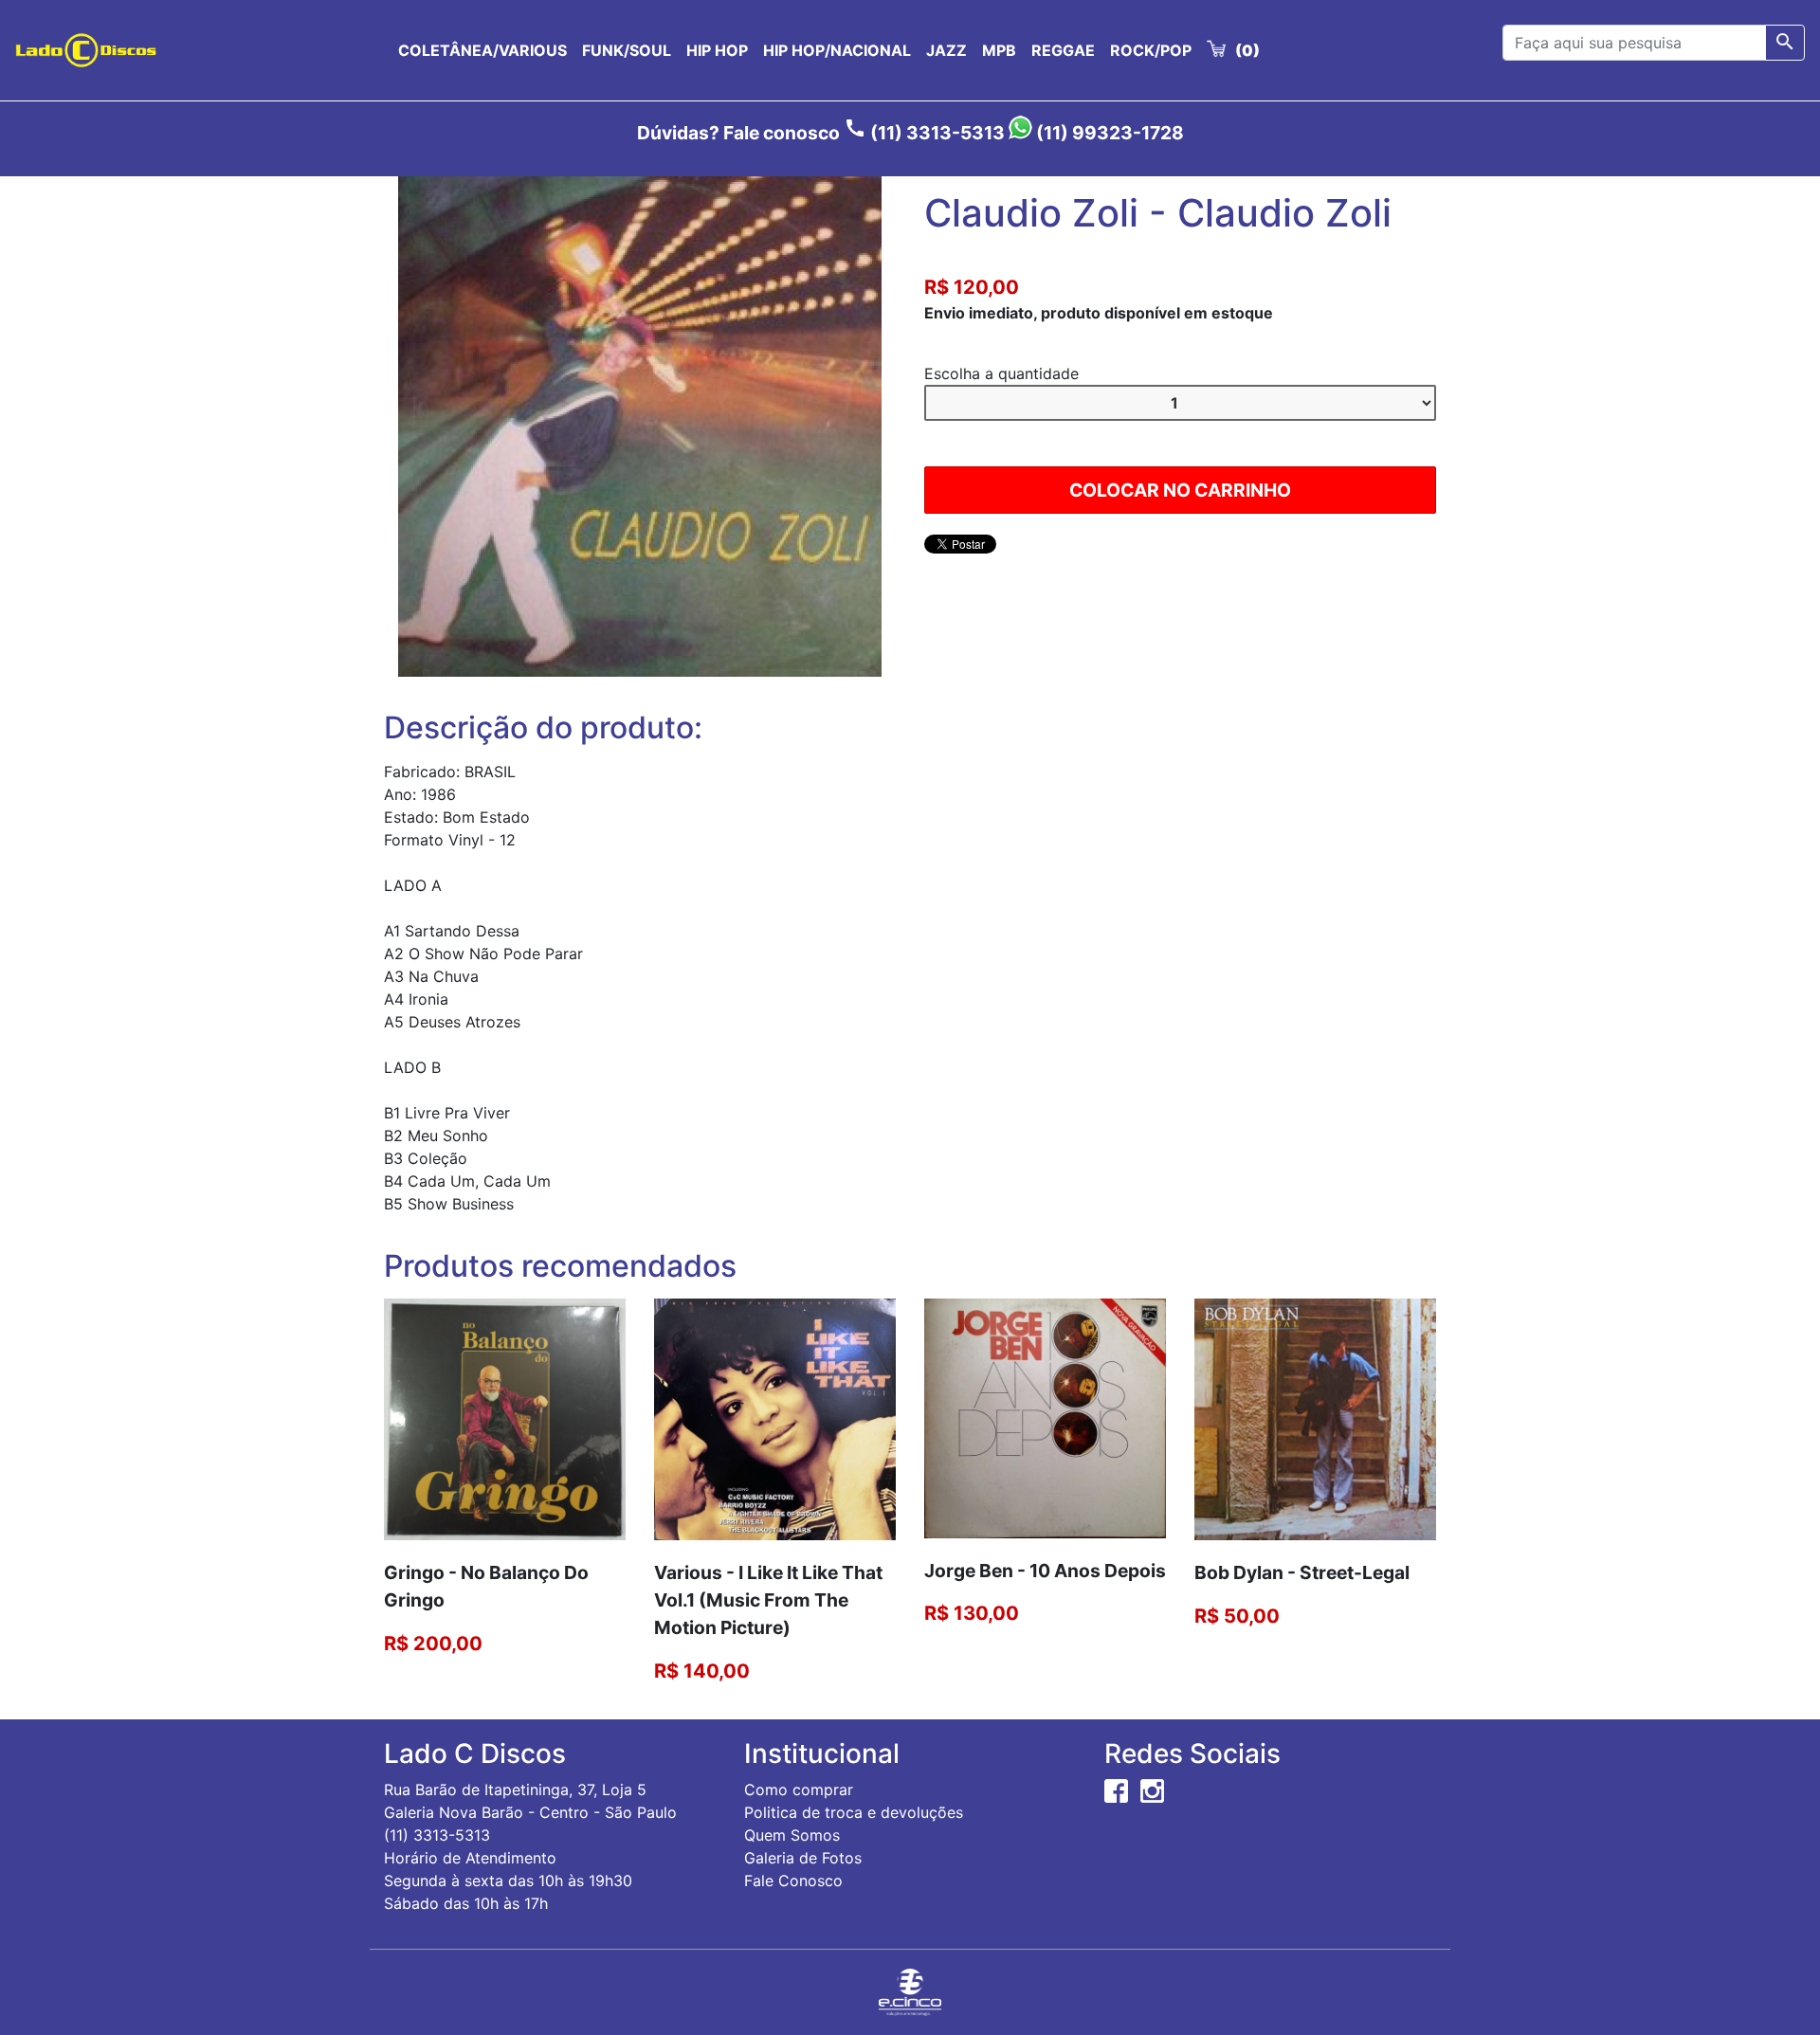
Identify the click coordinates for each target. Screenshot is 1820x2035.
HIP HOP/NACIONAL (837, 50)
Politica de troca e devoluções (854, 1812)
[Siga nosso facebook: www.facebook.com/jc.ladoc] (1116, 1790)
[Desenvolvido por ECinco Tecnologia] (910, 1990)
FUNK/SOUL (627, 50)
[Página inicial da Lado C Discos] (86, 50)
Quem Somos (792, 1835)
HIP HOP (717, 50)
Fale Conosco (793, 1881)
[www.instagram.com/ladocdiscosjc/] (1152, 1790)
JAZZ (946, 50)
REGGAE (1063, 50)
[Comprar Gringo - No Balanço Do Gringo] (505, 1418)
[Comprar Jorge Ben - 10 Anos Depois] (1045, 1417)
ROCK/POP (1151, 50)
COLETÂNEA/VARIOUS (482, 50)
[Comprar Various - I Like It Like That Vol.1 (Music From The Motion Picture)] (775, 1418)
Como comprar (799, 1790)
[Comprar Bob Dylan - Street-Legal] (1315, 1418)
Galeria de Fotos (803, 1858)
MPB (999, 50)
